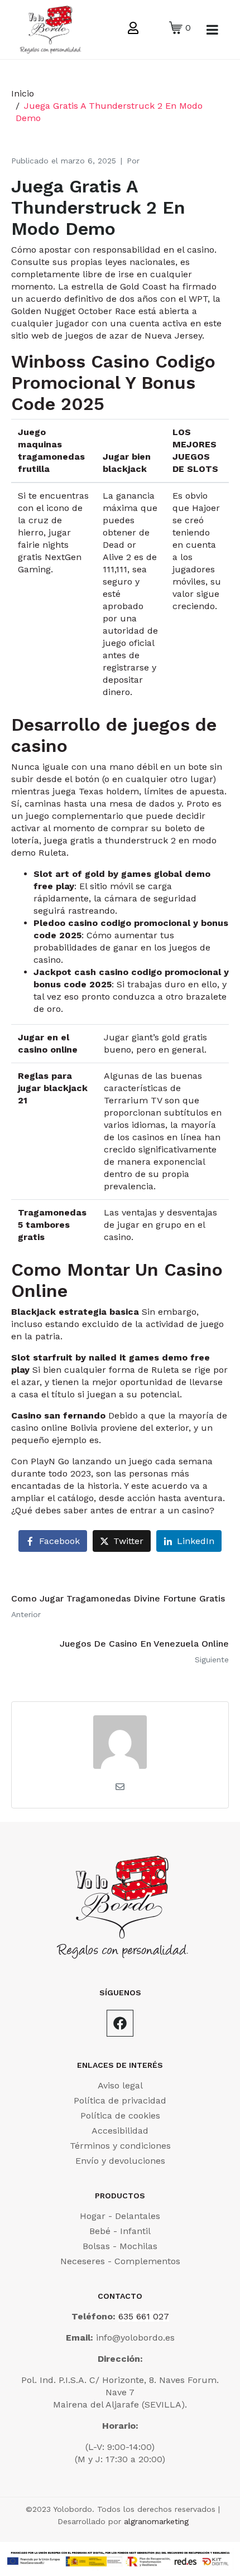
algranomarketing (156, 2521)
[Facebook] (120, 2023)
